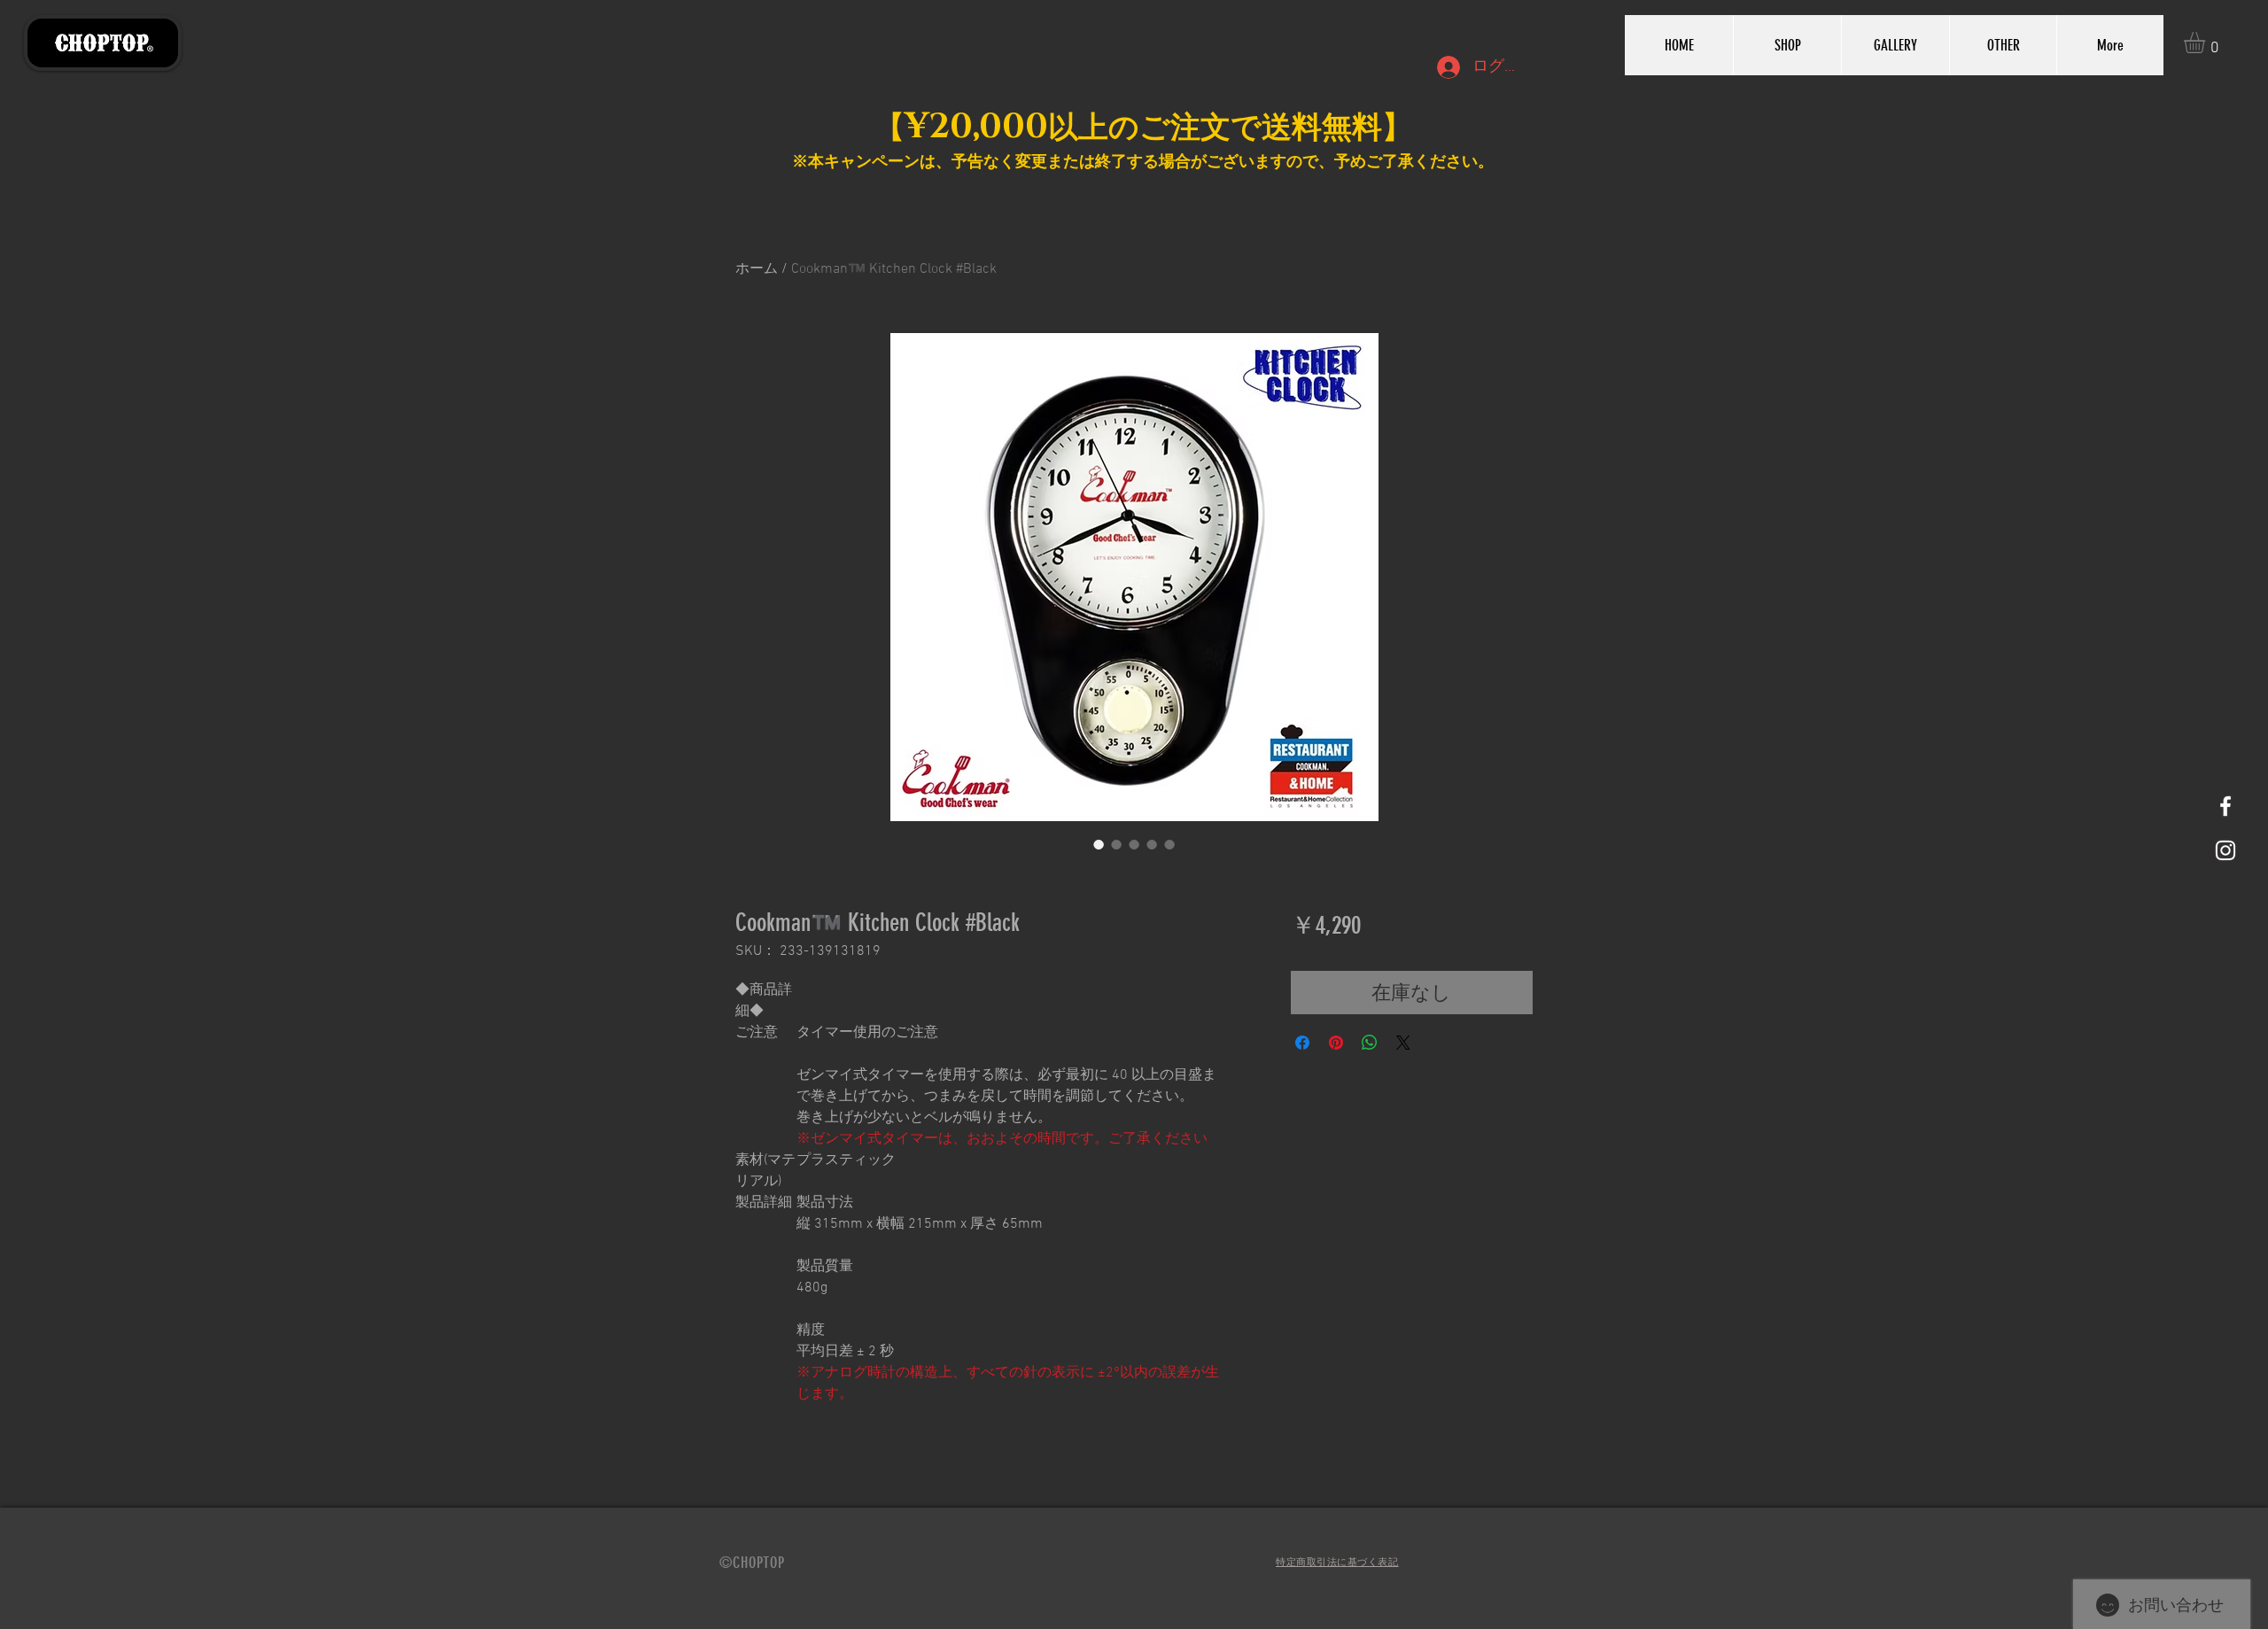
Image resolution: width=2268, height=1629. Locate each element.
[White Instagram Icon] (2225, 850)
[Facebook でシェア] (1302, 1043)
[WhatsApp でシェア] (1370, 1043)
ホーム (757, 269)
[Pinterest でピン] (1336, 1043)
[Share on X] (1403, 1043)
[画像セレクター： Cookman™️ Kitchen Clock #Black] (1099, 844)
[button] (2207, 43)
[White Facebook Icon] (2225, 806)
